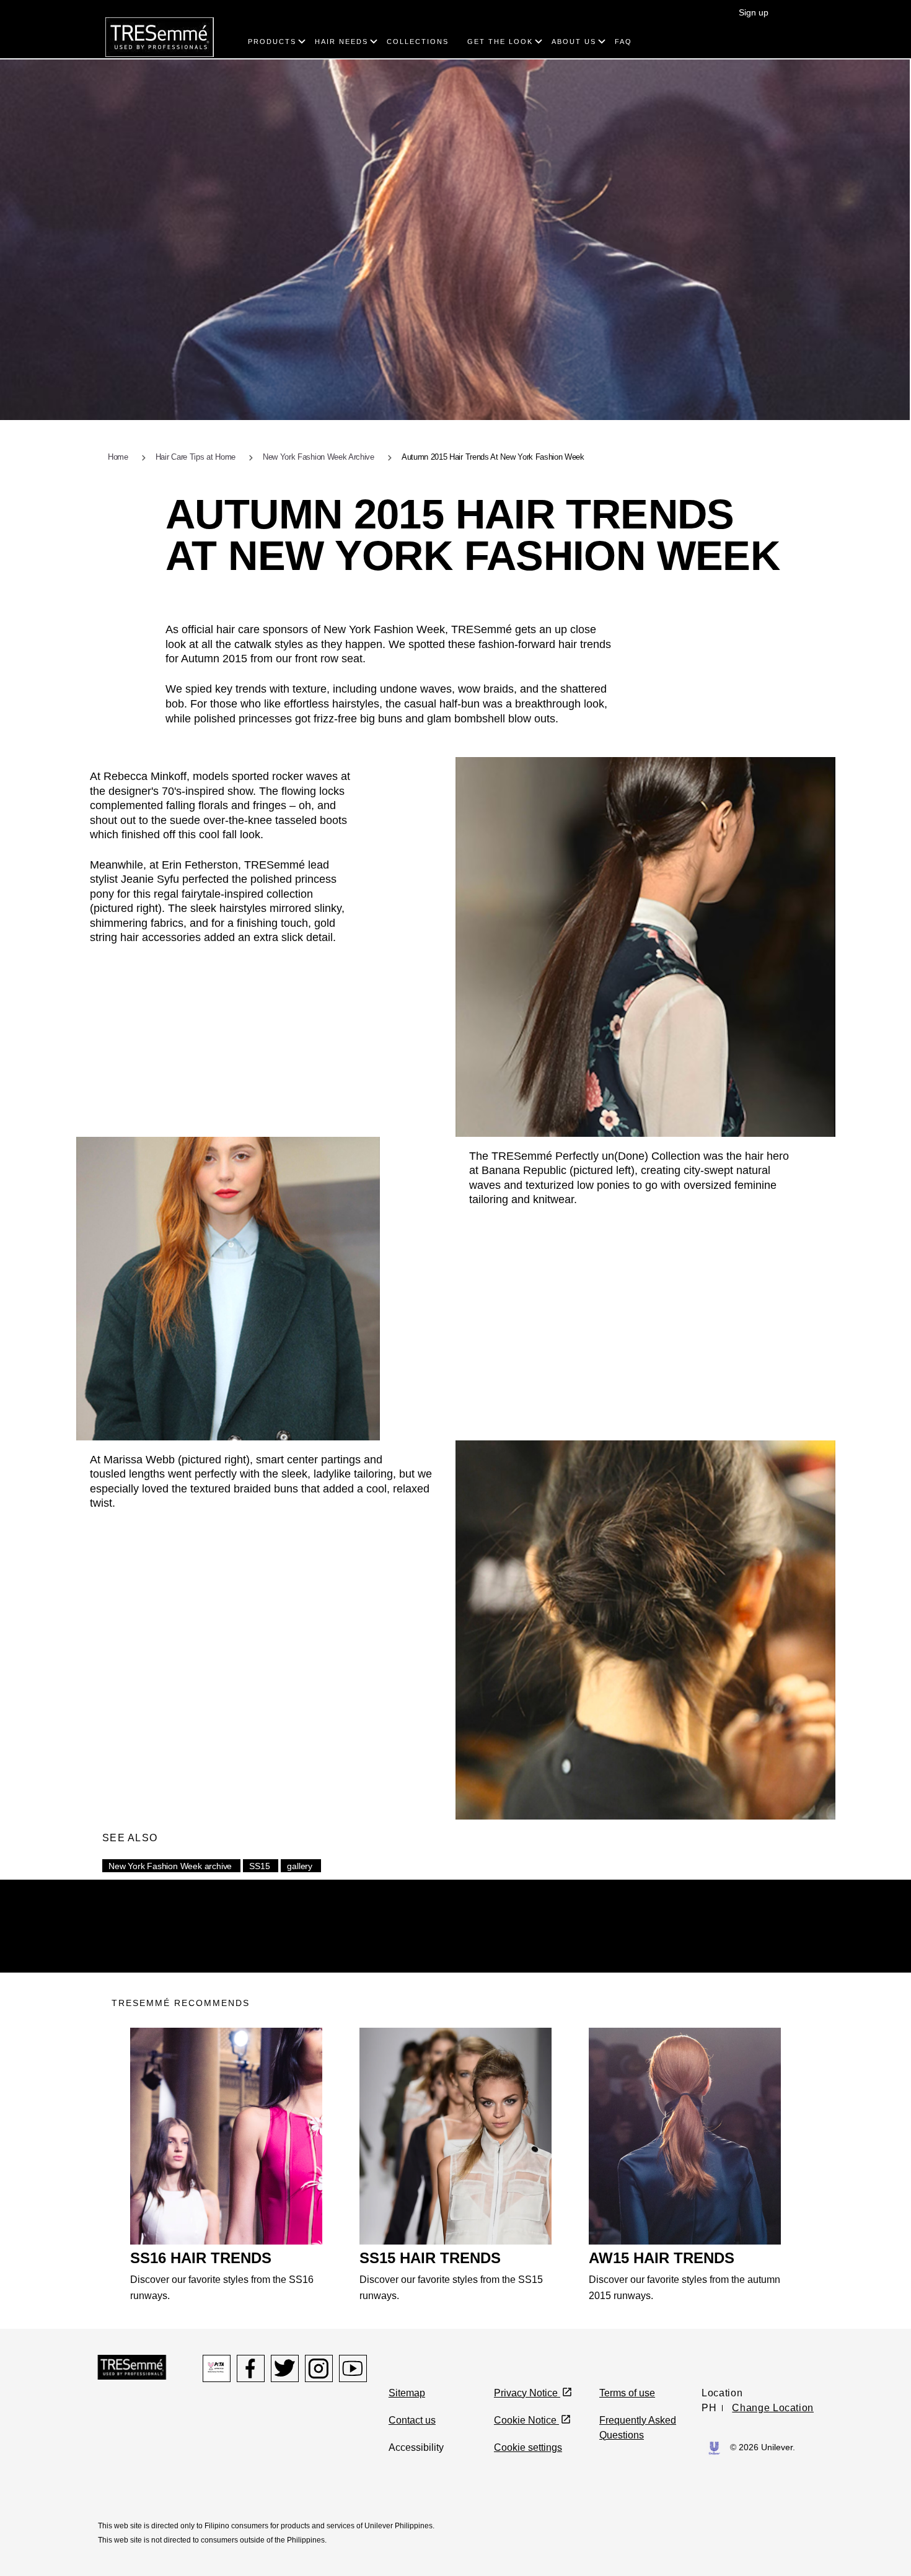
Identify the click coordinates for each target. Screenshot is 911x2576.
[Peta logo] (217, 2368)
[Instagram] (319, 2368)
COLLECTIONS (418, 42)
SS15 (259, 1866)
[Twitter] (285, 2368)
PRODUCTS (272, 42)
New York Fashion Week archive (170, 1866)
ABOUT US (574, 42)
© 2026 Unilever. (763, 2447)
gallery (300, 1866)
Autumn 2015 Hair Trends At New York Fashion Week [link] (493, 457)
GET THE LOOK (500, 42)
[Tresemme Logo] (132, 2366)
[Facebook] (251, 2368)
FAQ (623, 42)
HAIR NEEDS (341, 42)
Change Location (773, 2408)
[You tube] (353, 2368)
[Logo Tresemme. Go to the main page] (160, 36)
